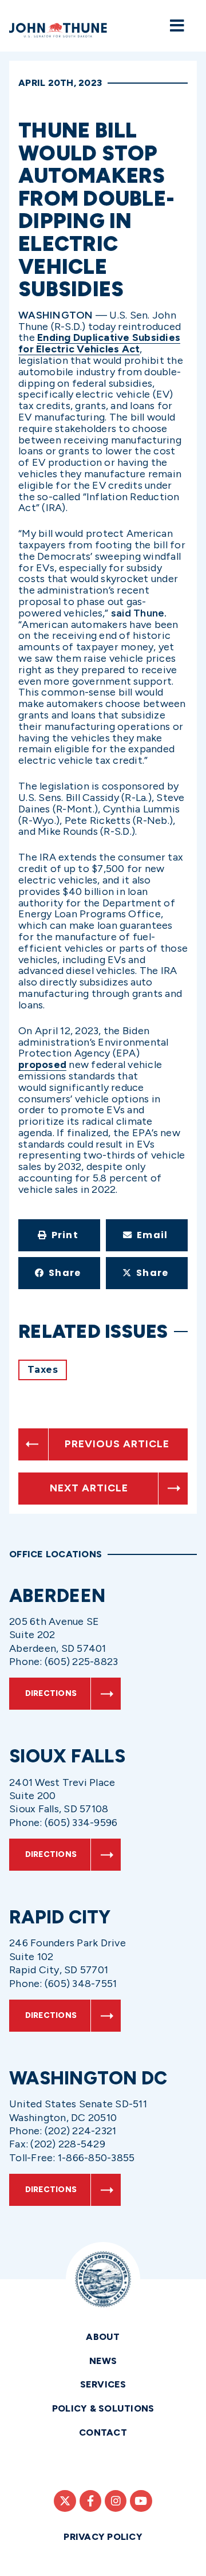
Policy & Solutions (103, 2408)
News (103, 2361)
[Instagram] (116, 2501)
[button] (59, 1235)
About (103, 2337)
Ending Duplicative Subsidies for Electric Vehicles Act (99, 343)
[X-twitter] (65, 2501)
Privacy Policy (103, 2537)
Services (103, 2384)
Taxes (43, 1370)
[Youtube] (141, 2501)
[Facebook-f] (90, 2501)
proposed (42, 1065)
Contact (103, 2432)
